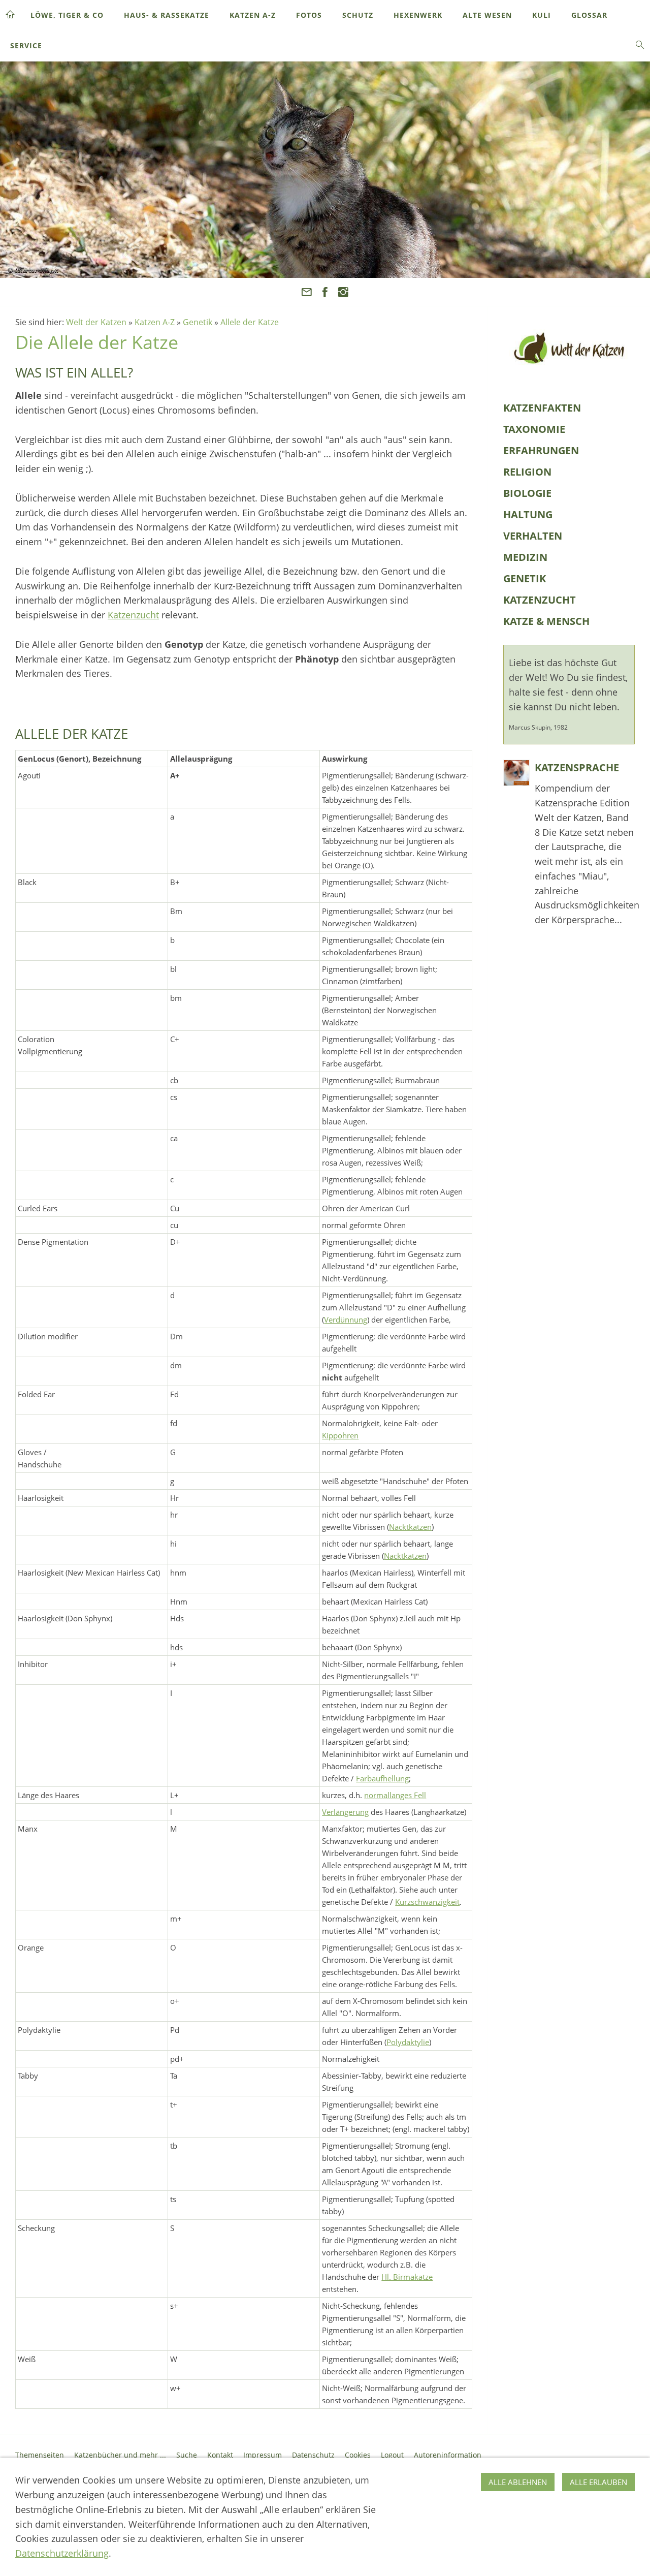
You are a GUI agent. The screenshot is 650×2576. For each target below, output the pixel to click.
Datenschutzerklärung (62, 2553)
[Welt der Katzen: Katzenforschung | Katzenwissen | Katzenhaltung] (569, 348)
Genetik (198, 322)
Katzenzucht (133, 615)
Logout (392, 2455)
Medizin (525, 557)
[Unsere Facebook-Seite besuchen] (325, 292)
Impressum (263, 2455)
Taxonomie (534, 429)
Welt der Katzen (96, 322)
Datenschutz (313, 2455)
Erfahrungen (541, 450)
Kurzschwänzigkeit (427, 1902)
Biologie (527, 493)
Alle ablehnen (518, 2482)
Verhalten (533, 536)
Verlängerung (345, 1812)
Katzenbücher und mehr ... (120, 2455)
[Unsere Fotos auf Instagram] (344, 292)
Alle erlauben (598, 2482)
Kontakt (220, 2455)
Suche (187, 2455)
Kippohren (340, 1435)
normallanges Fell (395, 1795)
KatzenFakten (542, 408)
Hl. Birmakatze (407, 2277)
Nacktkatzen (410, 1527)
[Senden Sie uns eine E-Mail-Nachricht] (306, 292)
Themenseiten (40, 2455)
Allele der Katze (250, 322)
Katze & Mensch (546, 621)
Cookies (358, 2455)
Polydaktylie (408, 2042)
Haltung (528, 514)
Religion (527, 472)
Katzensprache (577, 767)
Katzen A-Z (155, 322)
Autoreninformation (448, 2455)
